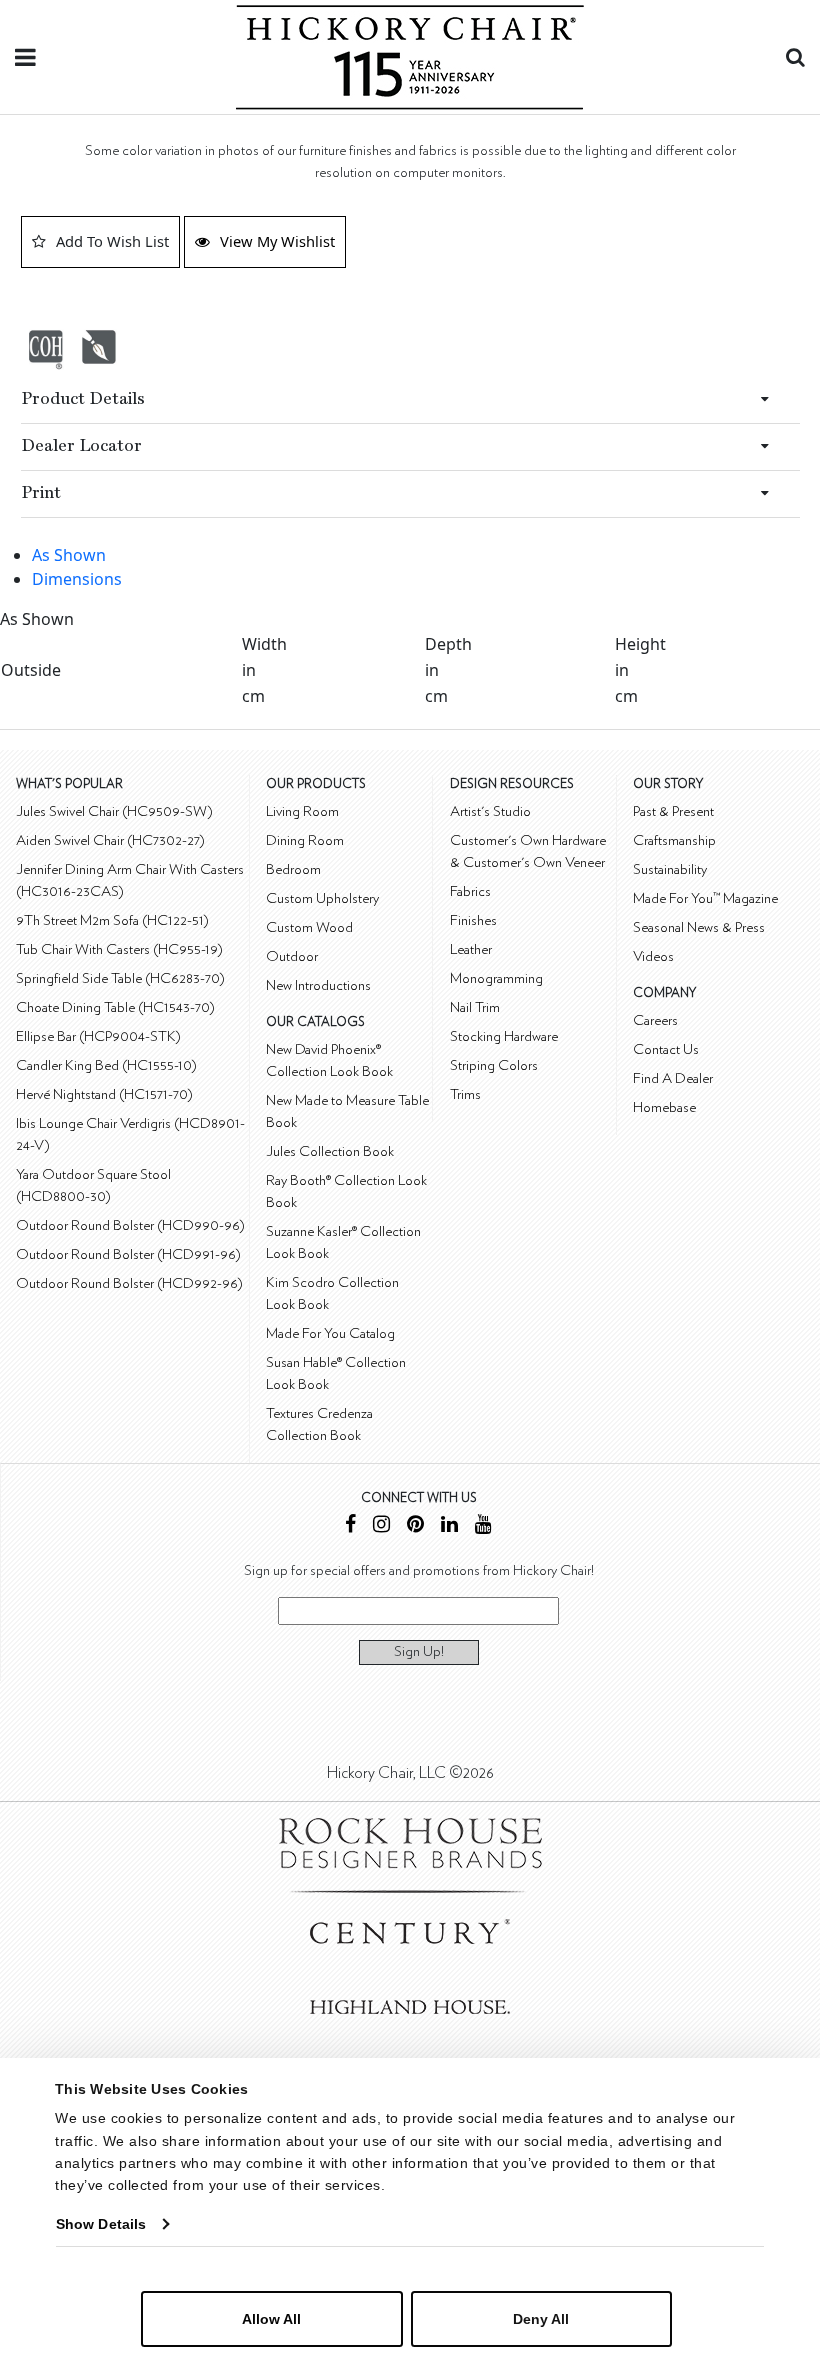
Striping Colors (494, 1065)
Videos (653, 956)
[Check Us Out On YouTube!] (483, 1526)
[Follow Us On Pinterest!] (415, 1526)
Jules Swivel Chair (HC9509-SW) (114, 811)
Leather (471, 949)
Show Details (101, 2224)
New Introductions (318, 985)
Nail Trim (475, 1007)
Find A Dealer (673, 1078)
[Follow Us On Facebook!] (350, 1526)
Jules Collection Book (330, 1151)
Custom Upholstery (322, 898)
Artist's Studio (490, 811)
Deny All (541, 2319)
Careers (655, 1020)
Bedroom (293, 869)
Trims (465, 1094)
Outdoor (292, 956)
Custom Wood (309, 927)
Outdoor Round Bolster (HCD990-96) (130, 1225)
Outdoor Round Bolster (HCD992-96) (129, 1283)
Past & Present (673, 811)
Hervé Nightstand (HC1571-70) (104, 1094)
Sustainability (670, 869)
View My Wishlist (277, 241)
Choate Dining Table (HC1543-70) (115, 1007)
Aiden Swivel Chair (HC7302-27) (110, 840)
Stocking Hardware (504, 1036)
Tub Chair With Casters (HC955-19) (119, 949)
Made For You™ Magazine (705, 898)
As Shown (69, 555)
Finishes (473, 920)
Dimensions (77, 579)
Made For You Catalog (330, 1333)
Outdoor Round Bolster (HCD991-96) (128, 1254)
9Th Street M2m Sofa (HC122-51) (112, 920)
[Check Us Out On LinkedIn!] (449, 1526)
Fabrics (470, 891)
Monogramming (496, 978)
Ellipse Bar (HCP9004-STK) (98, 1036)
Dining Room (305, 840)
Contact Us (666, 1049)
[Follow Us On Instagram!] (381, 1526)
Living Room (302, 811)
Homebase (664, 1107)
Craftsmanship (674, 840)
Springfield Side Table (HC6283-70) (120, 978)
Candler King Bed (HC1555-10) (106, 1065)
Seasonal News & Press (699, 927)
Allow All (271, 2319)
